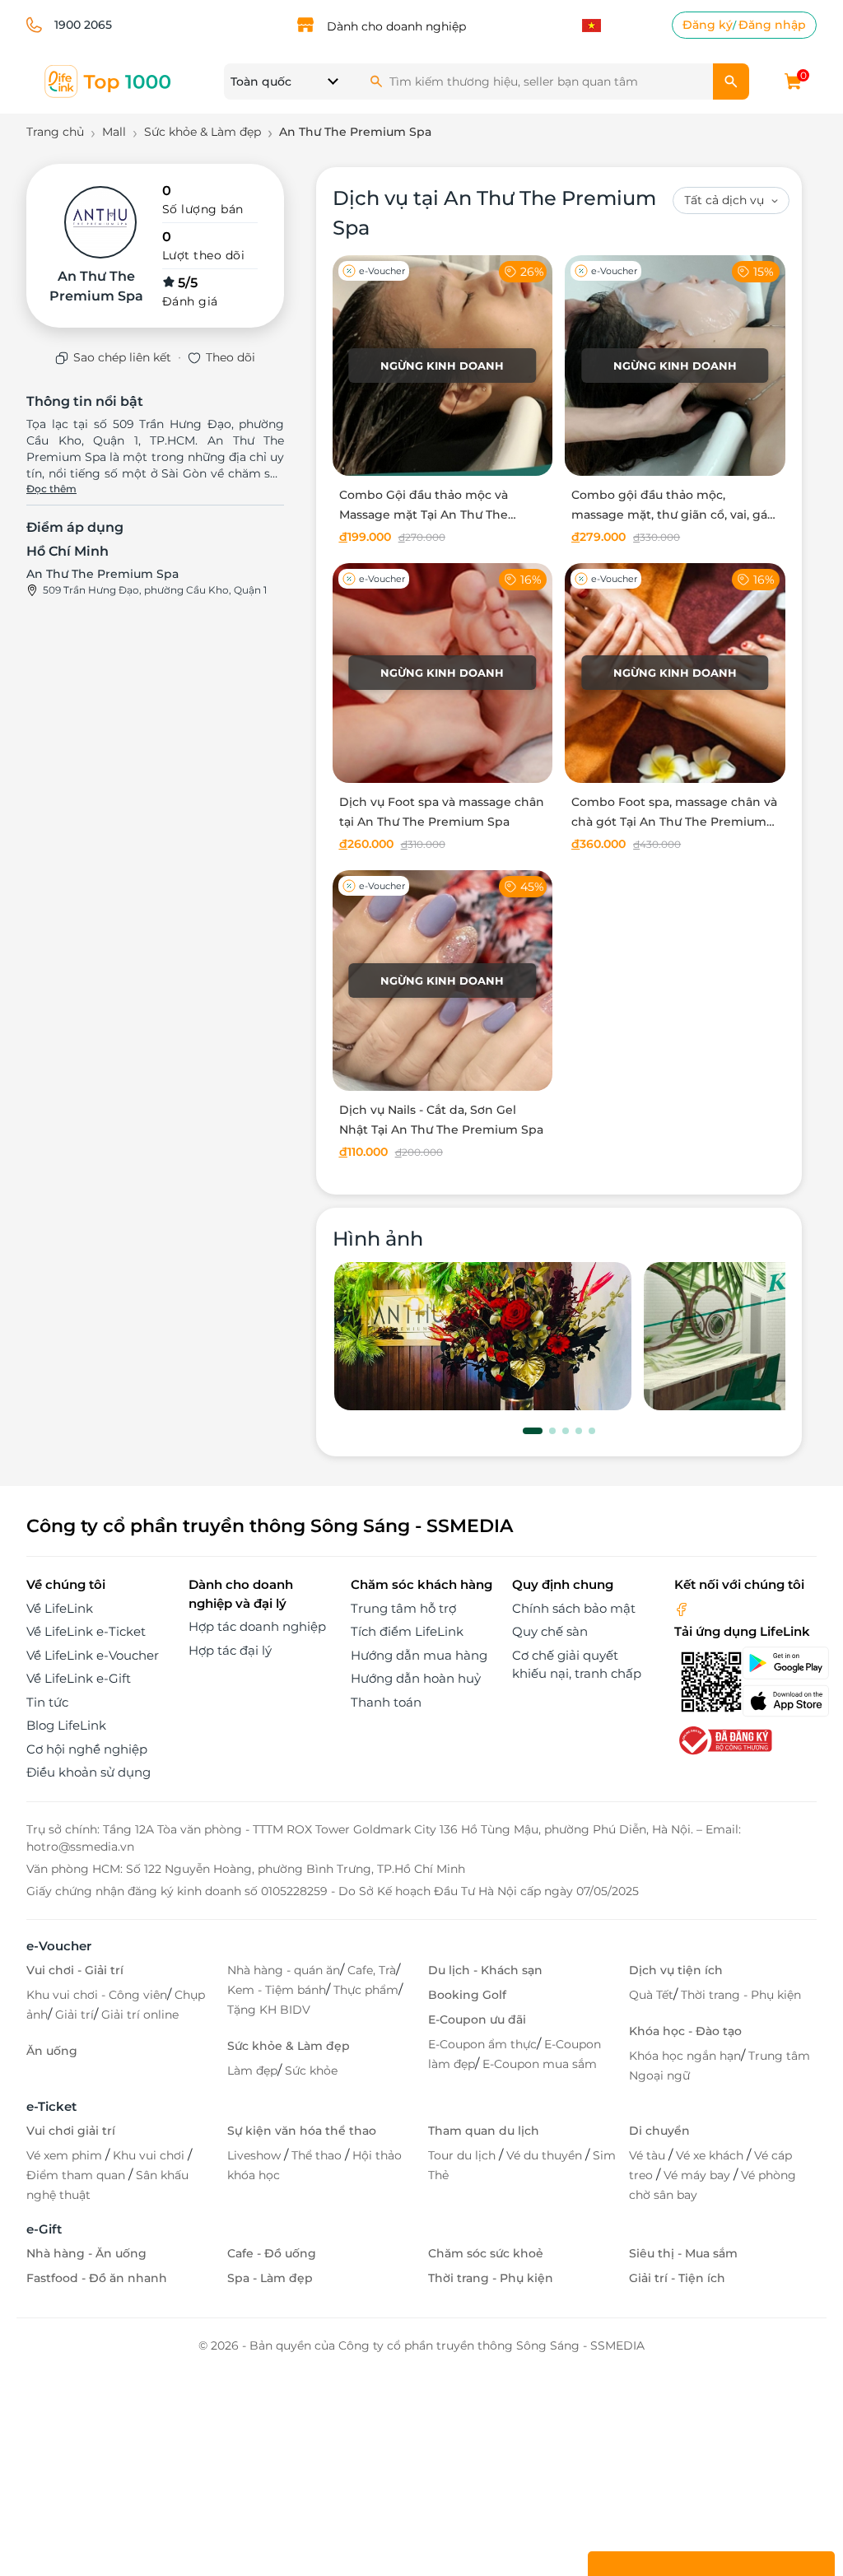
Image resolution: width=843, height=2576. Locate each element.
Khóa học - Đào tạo (685, 2031)
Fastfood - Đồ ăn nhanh (97, 2278)
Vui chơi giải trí (71, 2131)
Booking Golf (467, 1995)
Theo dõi (231, 357)
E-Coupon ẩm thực (482, 2044)
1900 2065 (83, 25)
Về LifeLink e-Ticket (86, 1631)
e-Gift (44, 2229)
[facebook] (682, 1608)
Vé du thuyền (546, 2155)
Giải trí (75, 2015)
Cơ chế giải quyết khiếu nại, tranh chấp (577, 1665)
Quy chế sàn (550, 1631)
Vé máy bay (699, 2175)
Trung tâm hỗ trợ (403, 1608)
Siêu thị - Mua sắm (683, 2253)
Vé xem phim (66, 2155)
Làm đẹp (252, 2071)
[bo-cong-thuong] (724, 1739)
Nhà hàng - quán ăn (284, 1970)
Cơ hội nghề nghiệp (87, 1749)
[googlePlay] (779, 1663)
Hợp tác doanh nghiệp (257, 1626)
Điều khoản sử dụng (88, 1772)
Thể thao (318, 2155)
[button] (533, 1431)
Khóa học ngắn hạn (685, 2056)
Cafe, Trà (372, 1970)
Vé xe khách (711, 2155)
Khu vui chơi (150, 2155)
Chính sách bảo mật (574, 1608)
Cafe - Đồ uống (272, 2253)
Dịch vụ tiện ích (676, 1970)
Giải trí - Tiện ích (677, 2278)
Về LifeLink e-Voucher (93, 1655)
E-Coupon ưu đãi (477, 2019)
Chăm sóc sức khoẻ (486, 2253)
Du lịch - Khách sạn (485, 1970)
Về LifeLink (60, 1608)
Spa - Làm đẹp (270, 2278)
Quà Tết (651, 1995)
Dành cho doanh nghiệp (396, 26)
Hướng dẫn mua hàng (419, 1655)
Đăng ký (708, 25)
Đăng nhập (772, 25)
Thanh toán (386, 1702)
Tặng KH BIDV (269, 2010)
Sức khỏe (311, 2071)
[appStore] (779, 1701)
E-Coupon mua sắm (540, 2064)
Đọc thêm (51, 489)
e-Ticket (51, 2106)
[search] (731, 82)
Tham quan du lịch (484, 2131)
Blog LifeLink (66, 1725)
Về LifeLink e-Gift (79, 1678)
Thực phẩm (366, 1990)
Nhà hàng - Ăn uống (86, 2253)
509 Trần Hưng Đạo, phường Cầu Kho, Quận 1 (155, 590)
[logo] (109, 80)
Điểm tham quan (77, 2175)
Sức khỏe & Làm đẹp (289, 2046)
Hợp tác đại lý (230, 1650)
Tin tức (47, 1702)
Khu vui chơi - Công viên (97, 1995)
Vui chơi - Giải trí (75, 1970)
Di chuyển (659, 2131)
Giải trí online (140, 2015)
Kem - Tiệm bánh (277, 1990)
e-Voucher (59, 1946)
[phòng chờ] (483, 1337)
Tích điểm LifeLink (407, 1631)
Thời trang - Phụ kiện (741, 1995)
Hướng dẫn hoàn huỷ (416, 1678)
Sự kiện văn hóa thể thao (302, 2131)
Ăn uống (52, 2051)
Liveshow (256, 2155)
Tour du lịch (463, 2155)
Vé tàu (649, 2155)
